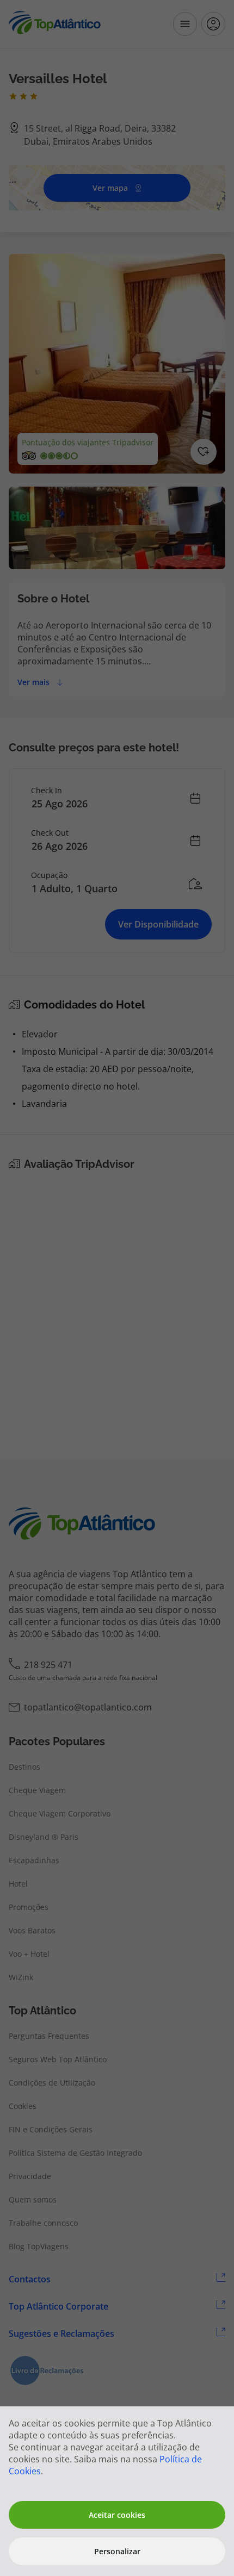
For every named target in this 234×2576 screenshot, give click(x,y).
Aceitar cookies (117, 2515)
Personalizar (117, 2551)
